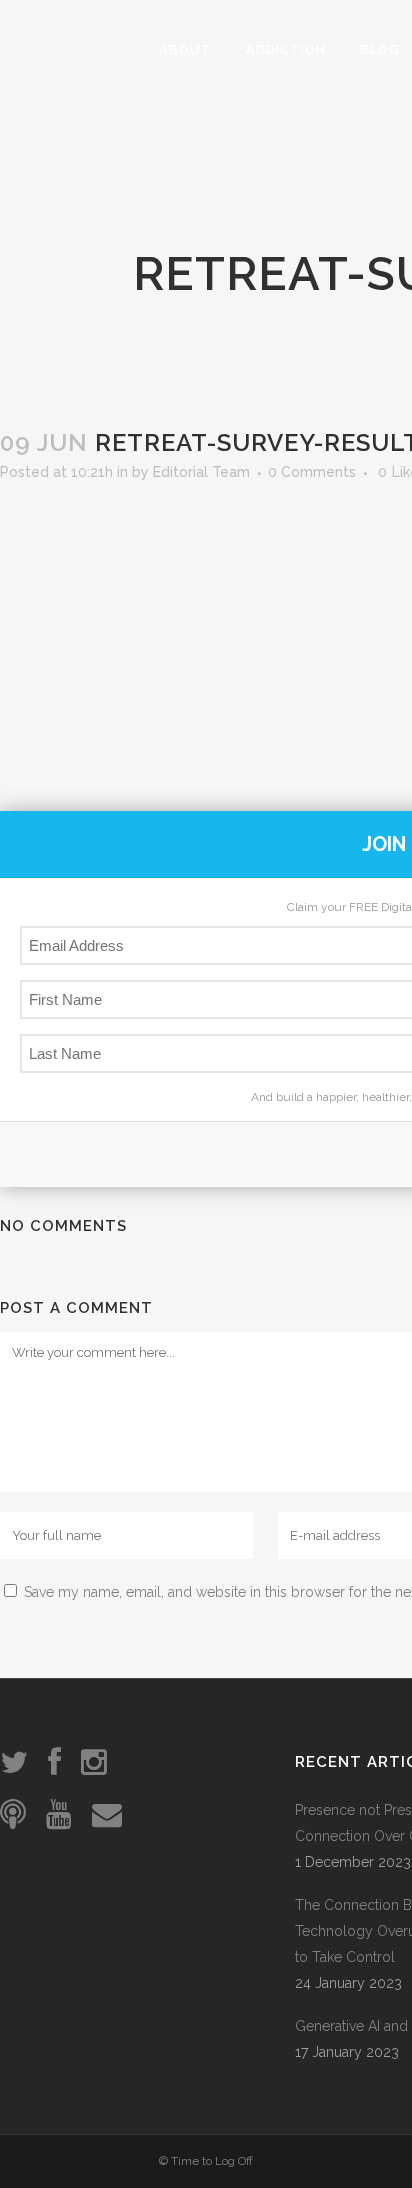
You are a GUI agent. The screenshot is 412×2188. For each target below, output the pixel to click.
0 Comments (312, 472)
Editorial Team (201, 472)
